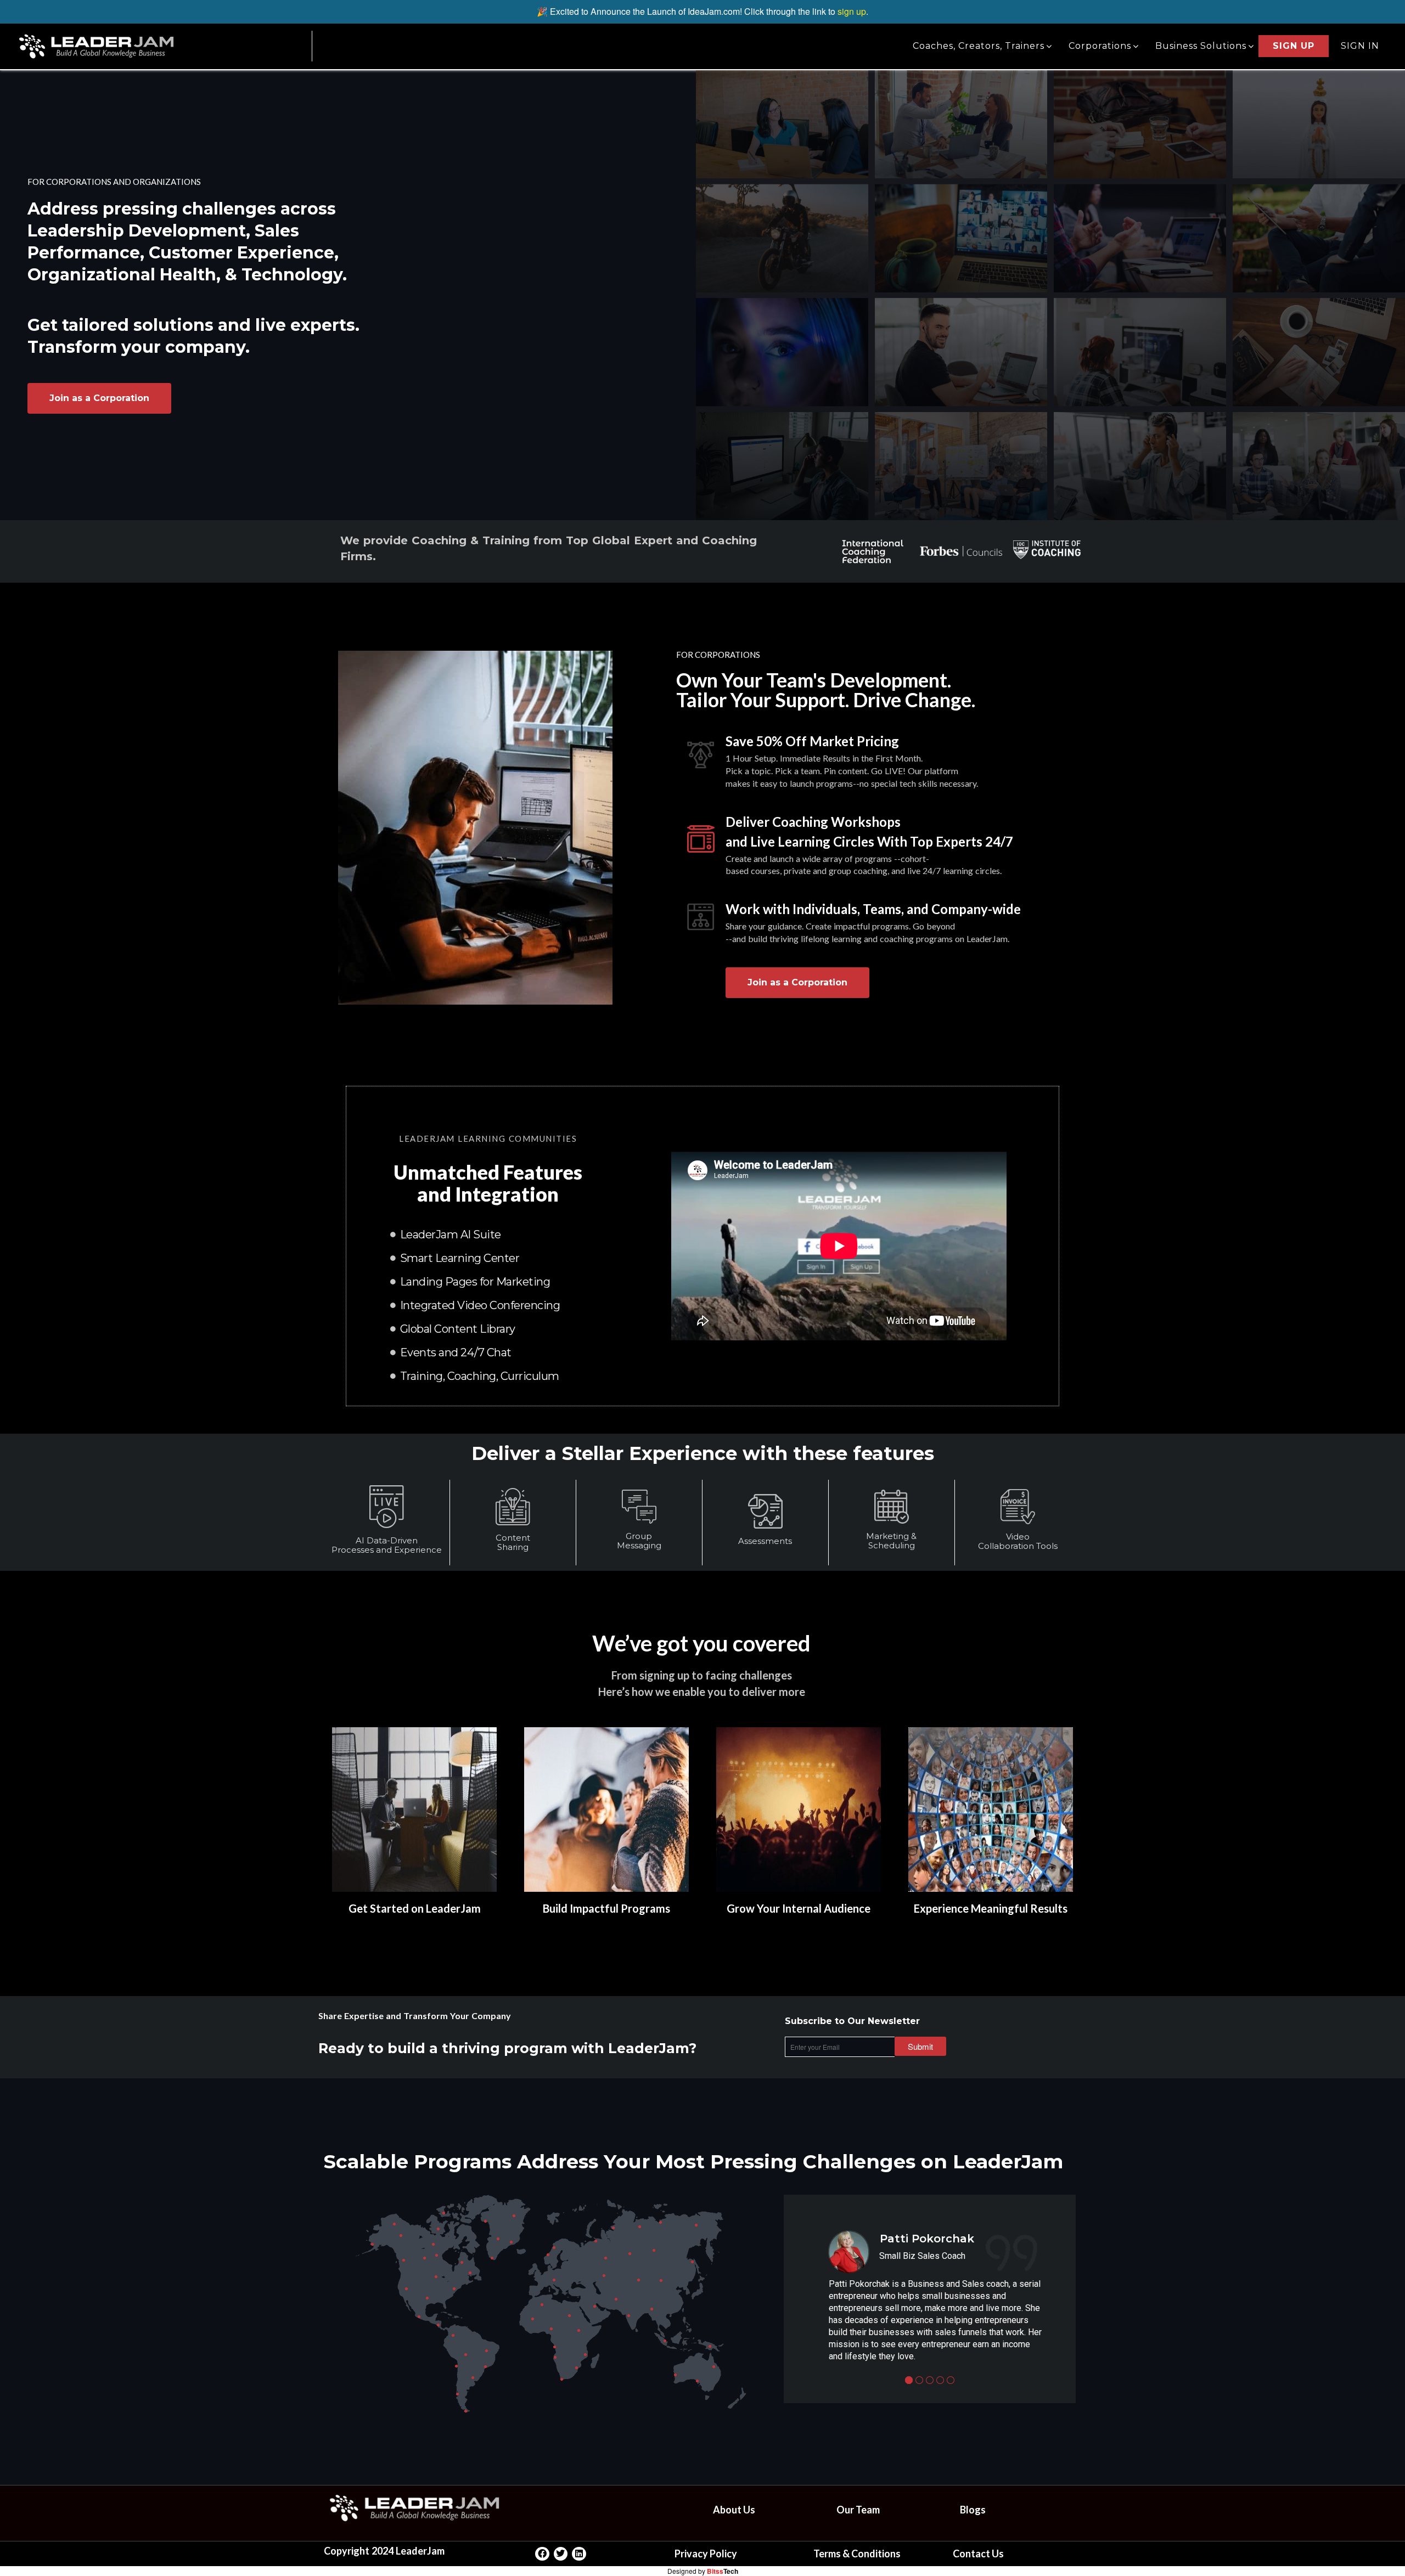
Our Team (858, 2510)
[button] (920, 2046)
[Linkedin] (579, 2554)
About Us (734, 2510)
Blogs (973, 2510)
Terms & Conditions (857, 2554)
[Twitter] (561, 2554)
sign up (852, 11)
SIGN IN (1360, 46)
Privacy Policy (706, 2554)
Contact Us (978, 2554)
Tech (723, 2571)
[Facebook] (542, 2554)
